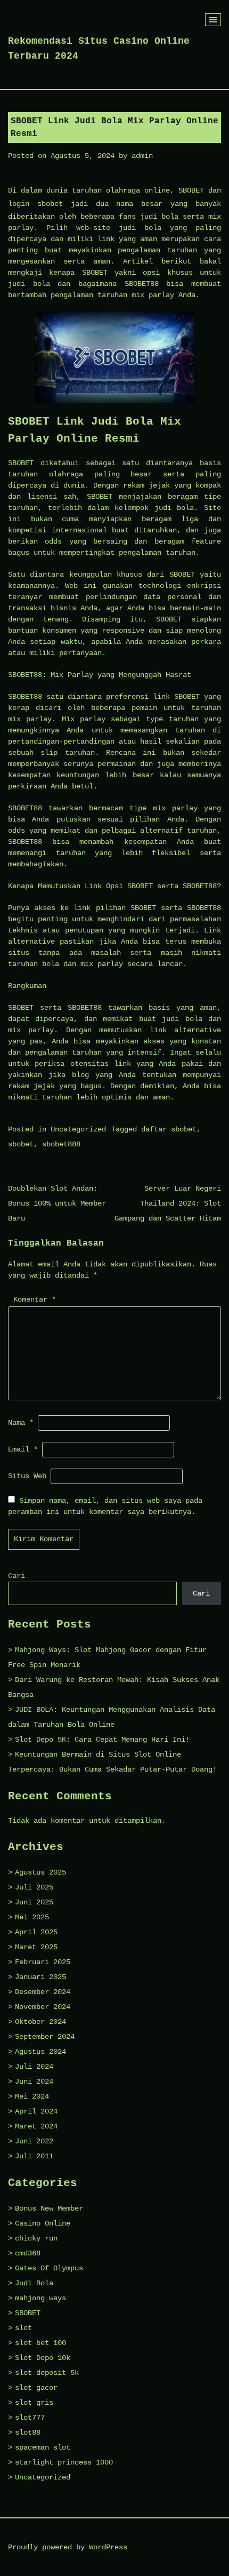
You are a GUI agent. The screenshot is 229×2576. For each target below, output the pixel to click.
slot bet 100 (40, 2343)
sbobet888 (61, 1144)
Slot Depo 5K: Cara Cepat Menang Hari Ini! (102, 1740)
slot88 (28, 2433)
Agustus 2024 (40, 2052)
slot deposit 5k (47, 2373)
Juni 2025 (34, 1902)
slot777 (30, 2418)
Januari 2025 (40, 1977)
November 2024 (43, 2007)
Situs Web (27, 1476)
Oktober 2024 (40, 2022)
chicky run (36, 2238)
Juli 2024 (34, 2067)
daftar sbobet (169, 1129)
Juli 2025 (34, 1887)
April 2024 (36, 2111)
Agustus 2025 (40, 1872)
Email (23, 1449)
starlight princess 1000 (64, 2462)
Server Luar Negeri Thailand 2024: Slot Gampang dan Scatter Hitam (168, 1203)
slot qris (34, 2403)
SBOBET (28, 2313)
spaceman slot (43, 2447)
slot (23, 2328)
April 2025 (36, 1932)
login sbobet (35, 204)
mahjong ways (40, 2298)
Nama (21, 1423)
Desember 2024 (43, 1992)
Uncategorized (78, 1129)
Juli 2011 (34, 2156)
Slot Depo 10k (43, 2358)
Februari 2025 (43, 1962)
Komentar (35, 1299)
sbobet (21, 1144)
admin (142, 156)
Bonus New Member (49, 2208)
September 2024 (45, 2037)
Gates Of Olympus (49, 2268)
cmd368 (28, 2253)
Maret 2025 (36, 1947)
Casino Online (43, 2223)
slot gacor (36, 2388)
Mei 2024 (32, 2096)
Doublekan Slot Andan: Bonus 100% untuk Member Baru (57, 1203)
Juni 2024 (34, 2081)
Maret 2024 (36, 2126)
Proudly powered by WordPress (68, 2547)
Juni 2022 (34, 2141)
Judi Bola (34, 2283)
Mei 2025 (32, 1917)
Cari (17, 1576)
